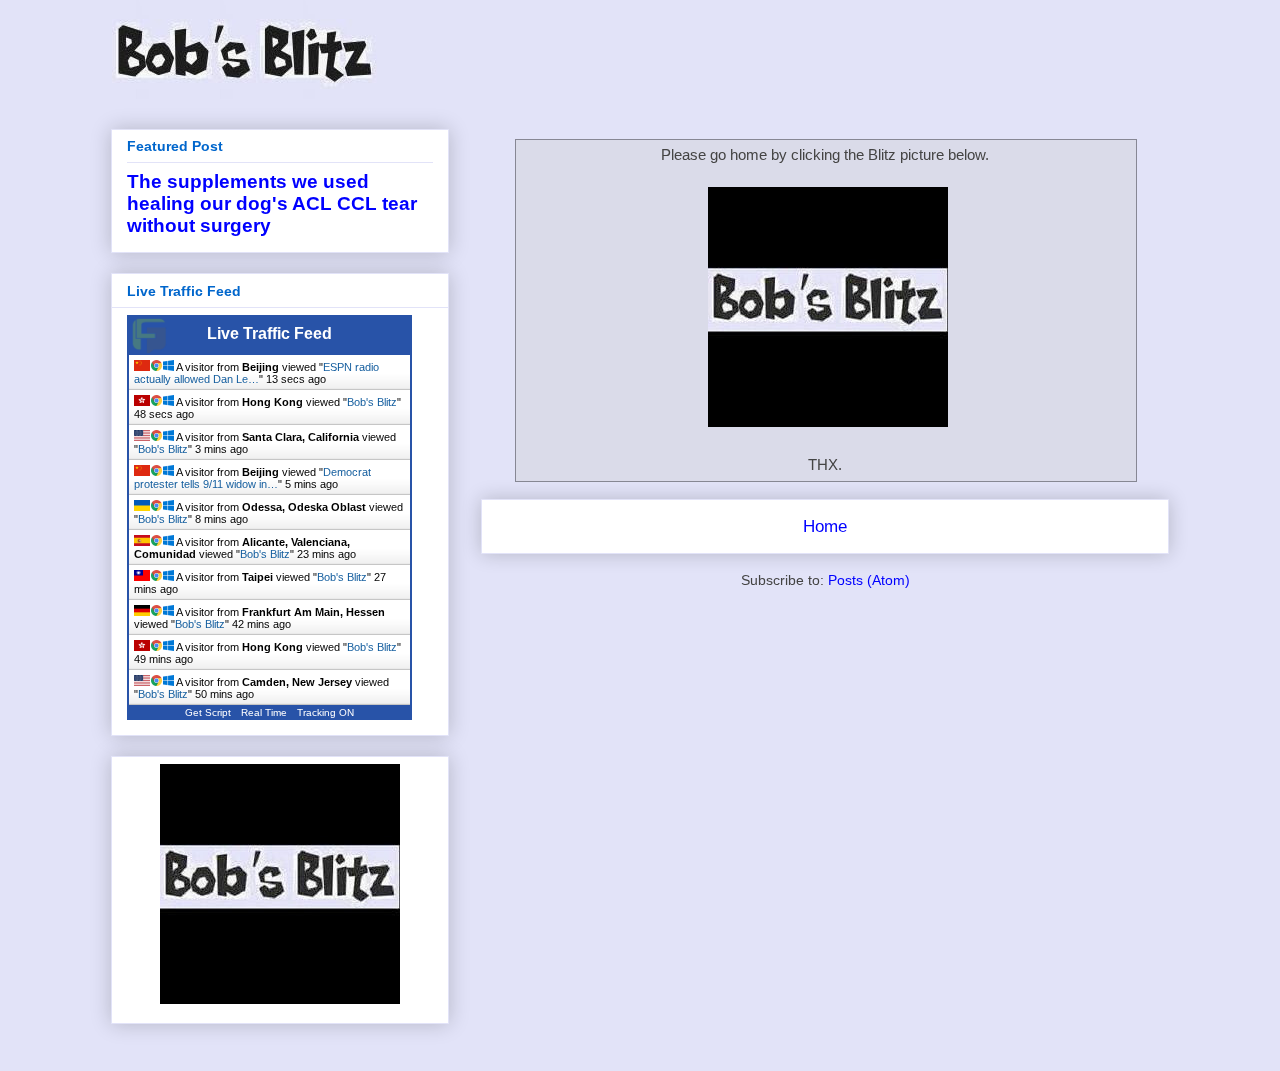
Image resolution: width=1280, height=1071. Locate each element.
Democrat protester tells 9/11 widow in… (252, 478)
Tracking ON (325, 712)
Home (825, 526)
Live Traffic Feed (269, 333)
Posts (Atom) (869, 580)
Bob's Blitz (372, 402)
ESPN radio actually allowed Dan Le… (256, 373)
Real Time (264, 712)
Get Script (208, 712)
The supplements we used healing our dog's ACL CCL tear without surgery (272, 203)
